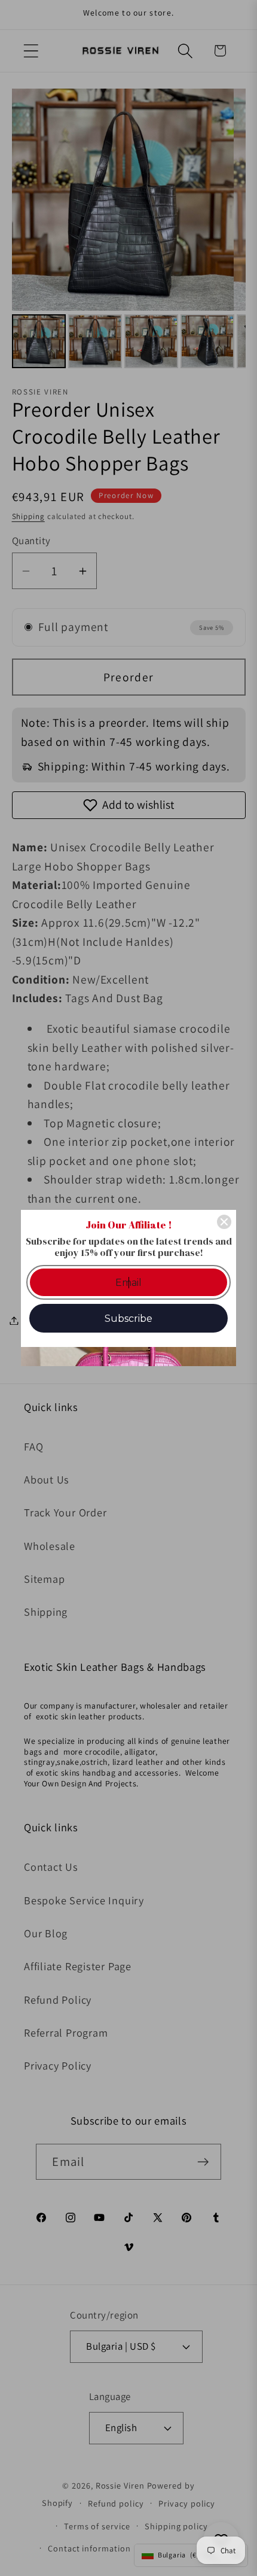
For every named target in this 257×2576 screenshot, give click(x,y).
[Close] (224, 1222)
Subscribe (128, 1319)
